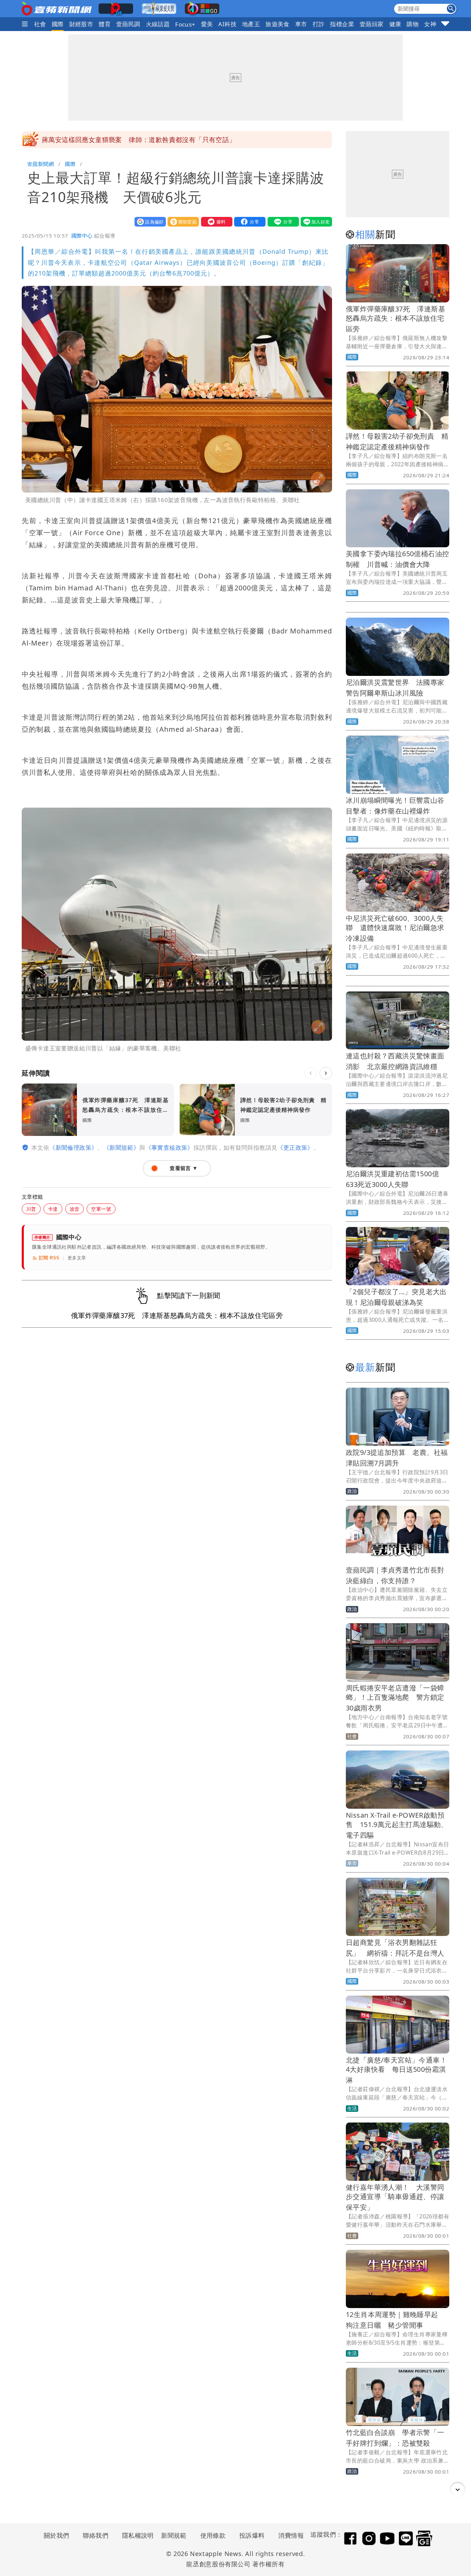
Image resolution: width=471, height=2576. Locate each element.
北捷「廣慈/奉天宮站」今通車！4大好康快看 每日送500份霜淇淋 (396, 2070)
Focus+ (185, 24)
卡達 (53, 1209)
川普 (31, 1209)
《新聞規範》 (121, 1147)
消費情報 (291, 2535)
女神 (430, 24)
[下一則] (326, 1073)
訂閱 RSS (49, 1258)
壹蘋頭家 (372, 24)
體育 (105, 24)
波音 (75, 1209)
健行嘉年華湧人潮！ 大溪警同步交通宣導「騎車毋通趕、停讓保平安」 (395, 2197)
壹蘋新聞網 (41, 164)
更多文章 (77, 1258)
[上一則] (311, 1073)
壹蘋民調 (128, 24)
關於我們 (57, 2535)
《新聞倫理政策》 (73, 1147)
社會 (40, 24)
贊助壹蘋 (182, 222)
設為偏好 (149, 222)
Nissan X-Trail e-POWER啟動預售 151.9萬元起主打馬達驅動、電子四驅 (397, 1825)
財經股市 (81, 24)
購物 (413, 24)
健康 (395, 24)
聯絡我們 (96, 2535)
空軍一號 (101, 1209)
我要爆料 (215, 222)
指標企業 (342, 24)
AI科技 (227, 24)
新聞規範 (174, 2535)
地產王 (251, 24)
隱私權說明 (136, 2535)
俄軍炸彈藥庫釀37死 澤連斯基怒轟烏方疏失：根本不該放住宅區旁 (395, 319)
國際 (58, 24)
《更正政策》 (295, 1147)
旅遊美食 (278, 24)
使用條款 (213, 2535)
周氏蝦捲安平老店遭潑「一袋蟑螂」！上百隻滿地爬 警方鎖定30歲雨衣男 (395, 1698)
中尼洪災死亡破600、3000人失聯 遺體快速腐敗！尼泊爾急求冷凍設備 (395, 928)
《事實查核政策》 (169, 1147)
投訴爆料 (252, 2535)
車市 (301, 24)
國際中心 (82, 236)
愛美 (207, 24)
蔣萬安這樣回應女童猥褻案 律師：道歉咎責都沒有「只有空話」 (139, 140)
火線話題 (158, 24)
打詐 (319, 24)
